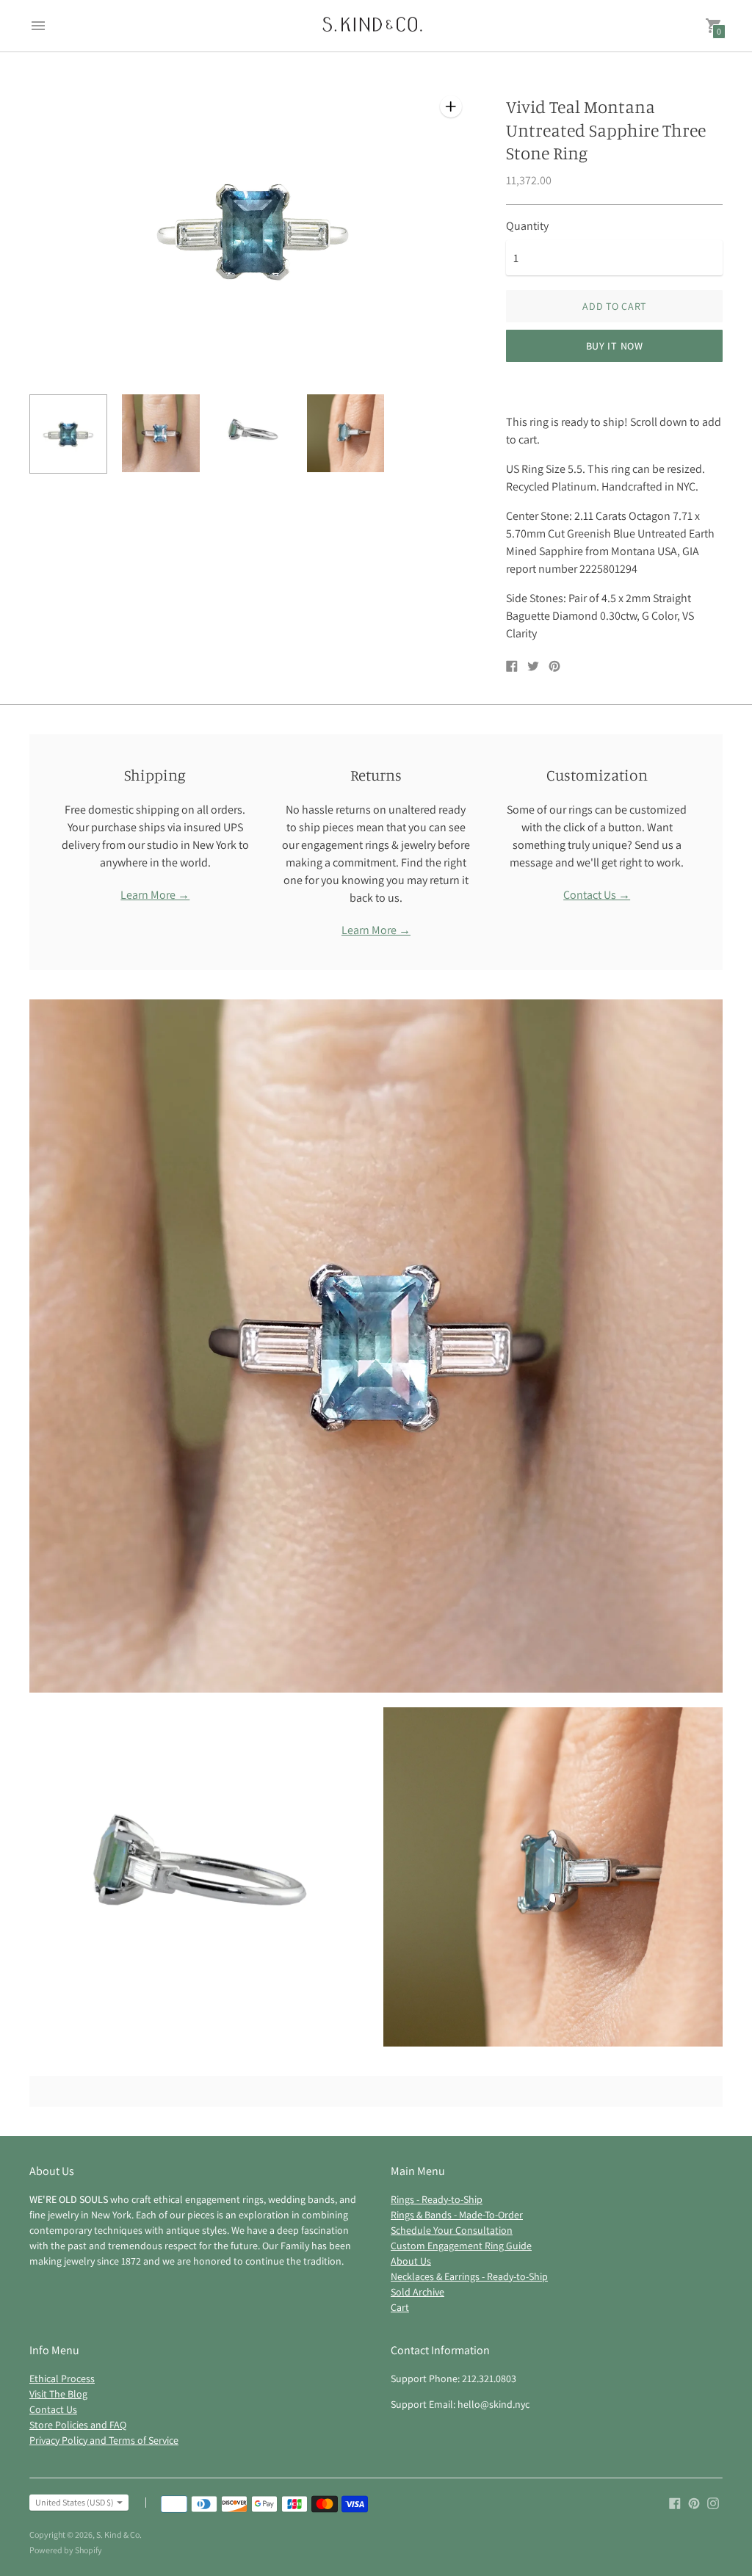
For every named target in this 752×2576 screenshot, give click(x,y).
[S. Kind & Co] (372, 26)
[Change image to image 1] (68, 434)
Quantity (527, 226)
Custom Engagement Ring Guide (461, 2246)
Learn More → (155, 895)
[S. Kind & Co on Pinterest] (694, 2502)
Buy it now (615, 346)
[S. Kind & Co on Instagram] (713, 2502)
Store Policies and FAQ (78, 2425)
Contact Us (53, 2409)
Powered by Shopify (66, 2550)
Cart (400, 2307)
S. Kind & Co (118, 2535)
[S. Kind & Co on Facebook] (675, 2502)
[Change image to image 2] (161, 434)
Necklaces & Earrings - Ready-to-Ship (469, 2276)
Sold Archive (417, 2292)
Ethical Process (62, 2378)
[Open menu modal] (38, 26)
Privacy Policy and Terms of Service (104, 2440)
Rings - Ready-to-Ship (437, 2199)
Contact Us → (597, 895)
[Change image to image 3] (253, 434)
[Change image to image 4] (346, 434)
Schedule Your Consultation (452, 2230)
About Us (411, 2261)
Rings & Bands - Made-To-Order (457, 2215)
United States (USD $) (75, 2502)
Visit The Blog (58, 2394)
